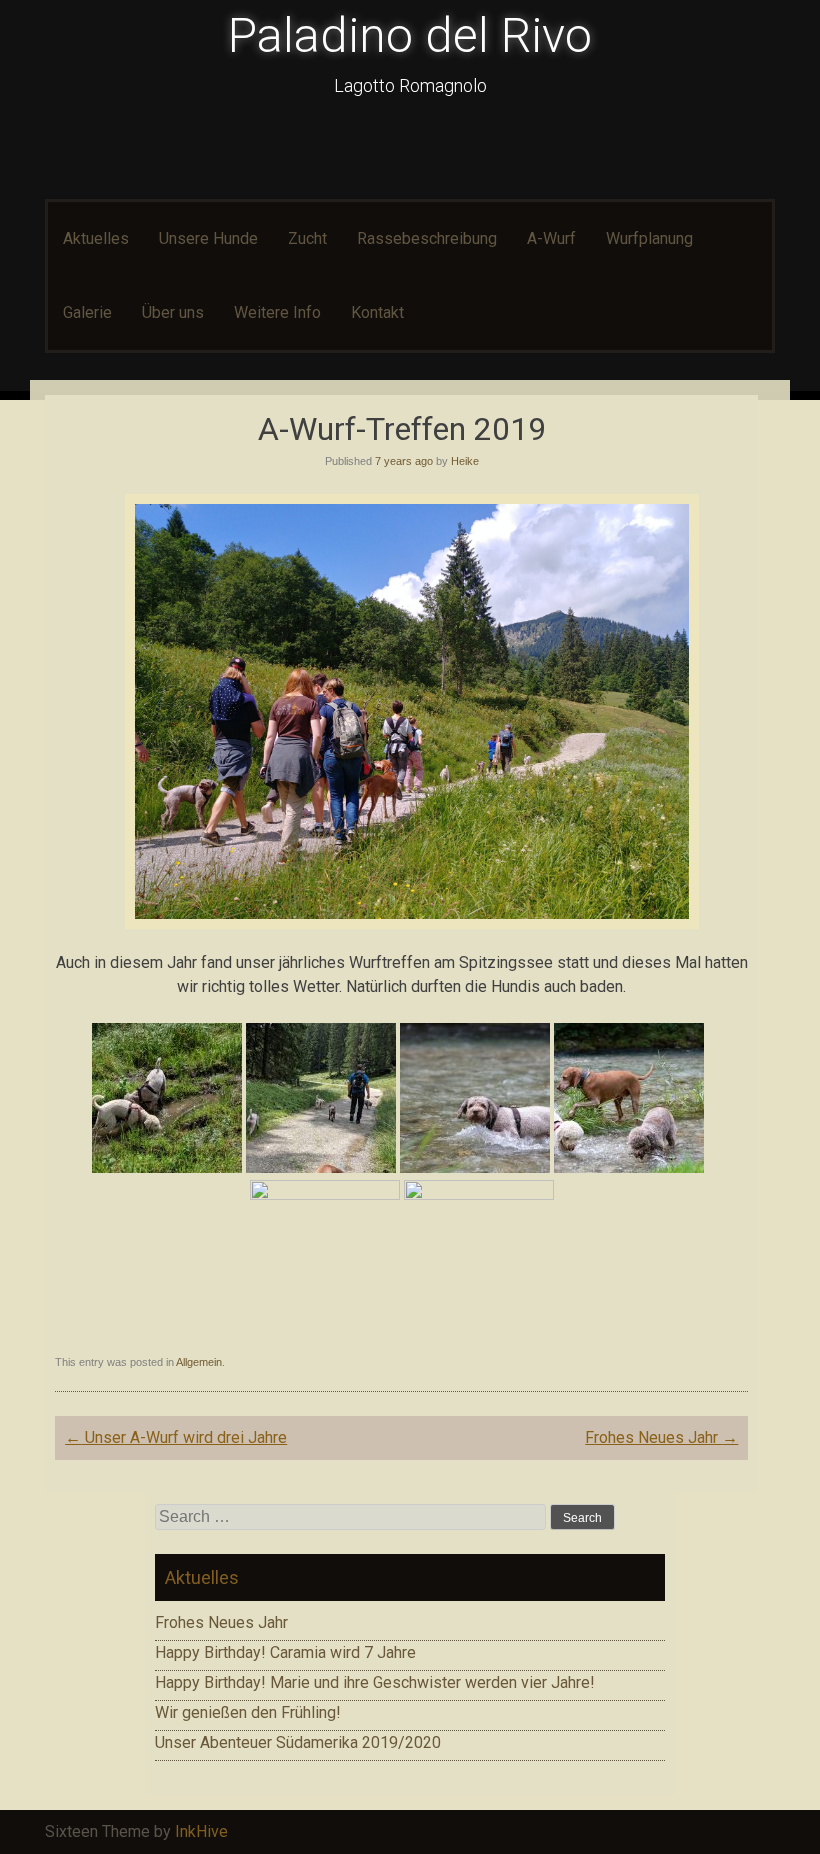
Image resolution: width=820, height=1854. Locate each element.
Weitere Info (277, 312)
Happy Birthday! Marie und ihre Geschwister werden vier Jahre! (375, 1682)
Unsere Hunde (208, 238)
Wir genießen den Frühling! (248, 1712)
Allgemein (199, 1362)
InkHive (201, 1831)
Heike (465, 461)
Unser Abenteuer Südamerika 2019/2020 (298, 1742)
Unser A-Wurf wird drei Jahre (176, 1437)
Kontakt (377, 312)
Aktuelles (96, 238)
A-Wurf (551, 238)
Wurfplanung (649, 238)
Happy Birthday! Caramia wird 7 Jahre (285, 1652)
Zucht (307, 238)
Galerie (87, 312)
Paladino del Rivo (410, 35)
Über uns (173, 312)
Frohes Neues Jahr (661, 1437)
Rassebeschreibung (427, 238)
